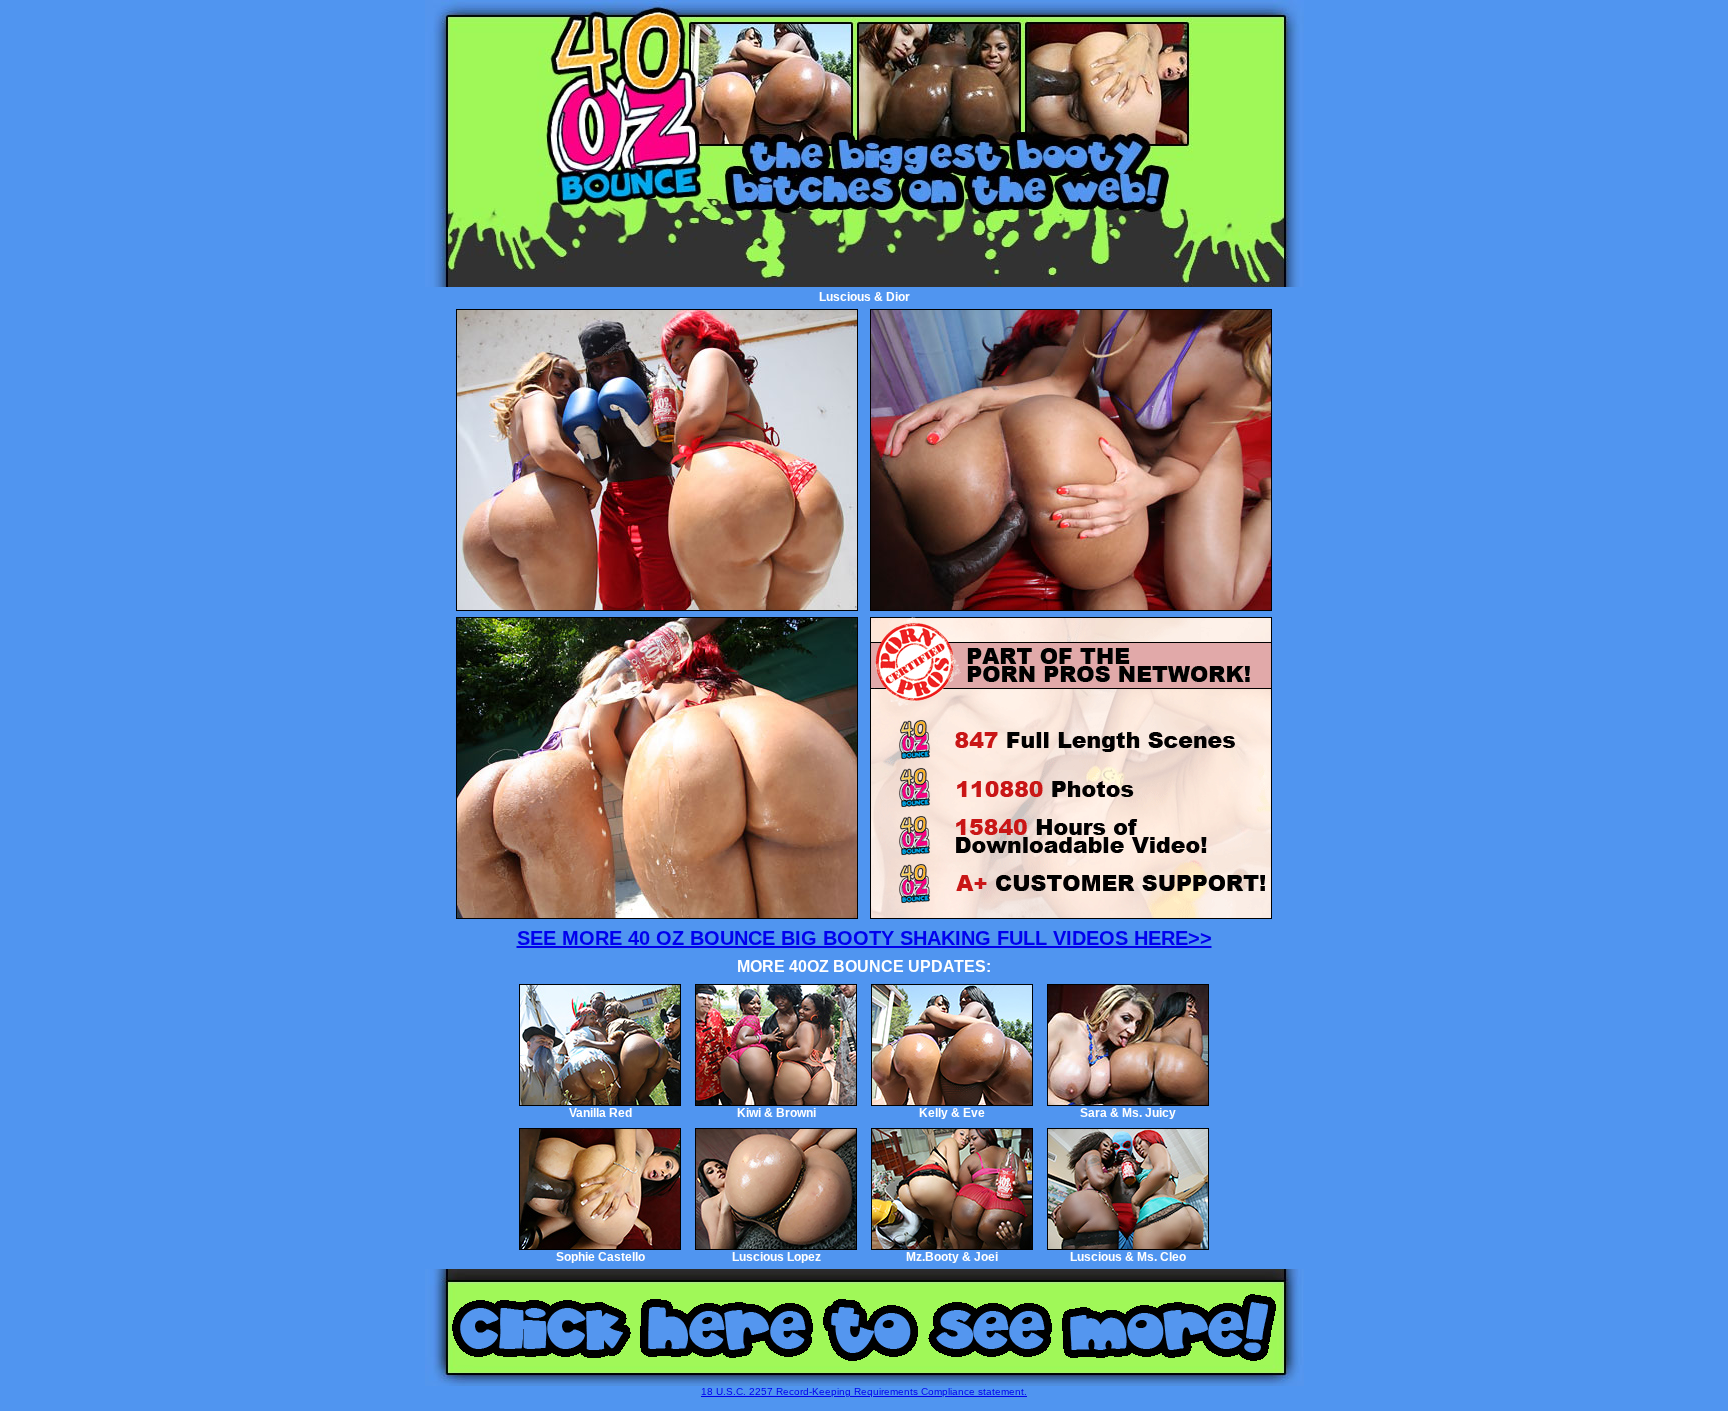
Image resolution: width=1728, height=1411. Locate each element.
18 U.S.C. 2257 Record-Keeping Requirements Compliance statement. (864, 1391)
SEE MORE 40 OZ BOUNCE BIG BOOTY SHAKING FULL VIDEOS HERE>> (864, 938)
